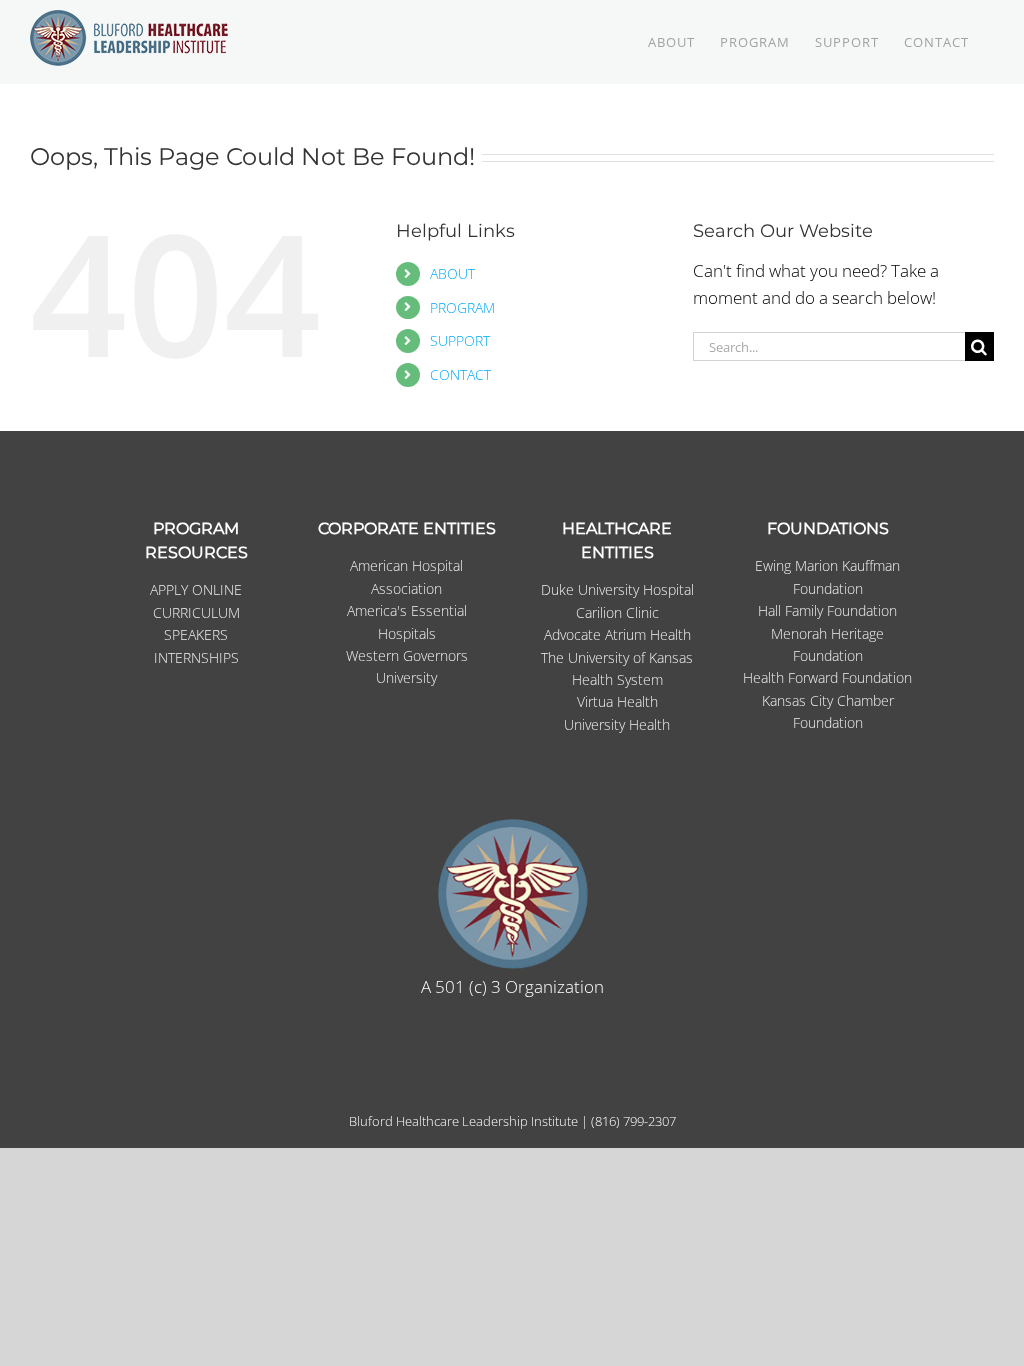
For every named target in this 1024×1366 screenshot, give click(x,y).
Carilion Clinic (617, 612)
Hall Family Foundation (827, 610)
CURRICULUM (196, 612)
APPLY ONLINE (196, 589)
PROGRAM (462, 307)
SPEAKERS (196, 634)
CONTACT (460, 374)
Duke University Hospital (617, 589)
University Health (617, 724)
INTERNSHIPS (196, 657)
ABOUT (452, 273)
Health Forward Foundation (827, 677)
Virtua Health (617, 701)
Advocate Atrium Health (617, 634)
